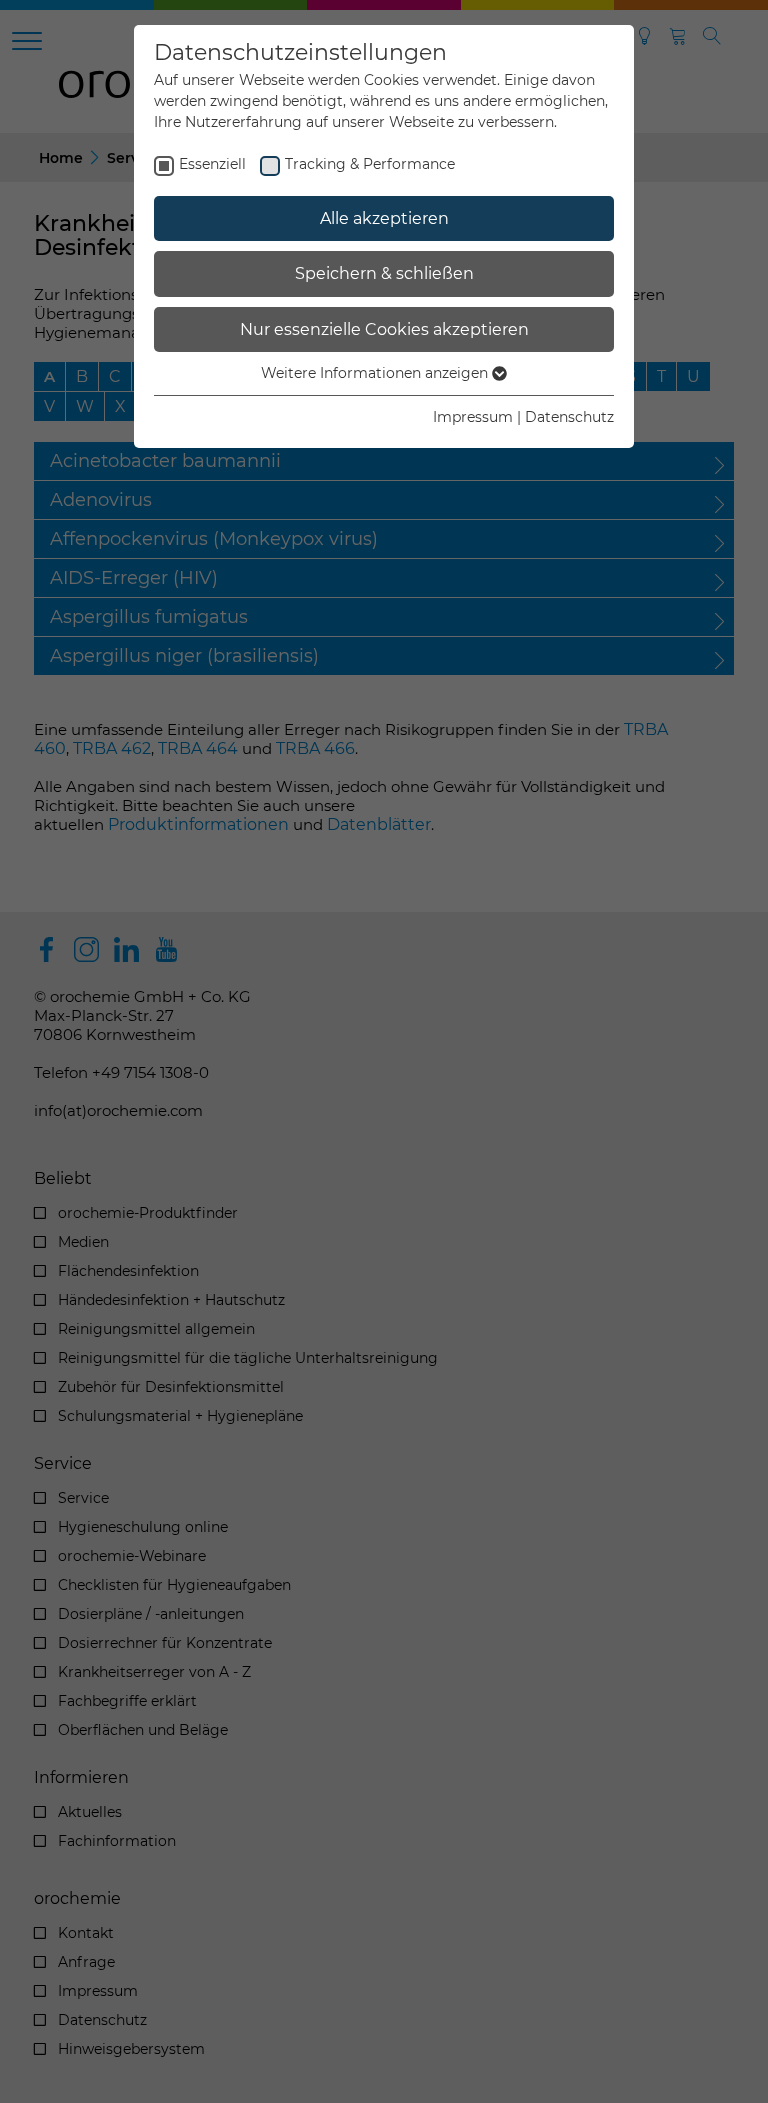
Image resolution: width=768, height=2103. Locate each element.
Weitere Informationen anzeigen (376, 373)
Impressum (473, 417)
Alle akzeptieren (384, 218)
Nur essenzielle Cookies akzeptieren (384, 329)
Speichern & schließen (384, 273)
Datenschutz (569, 417)
